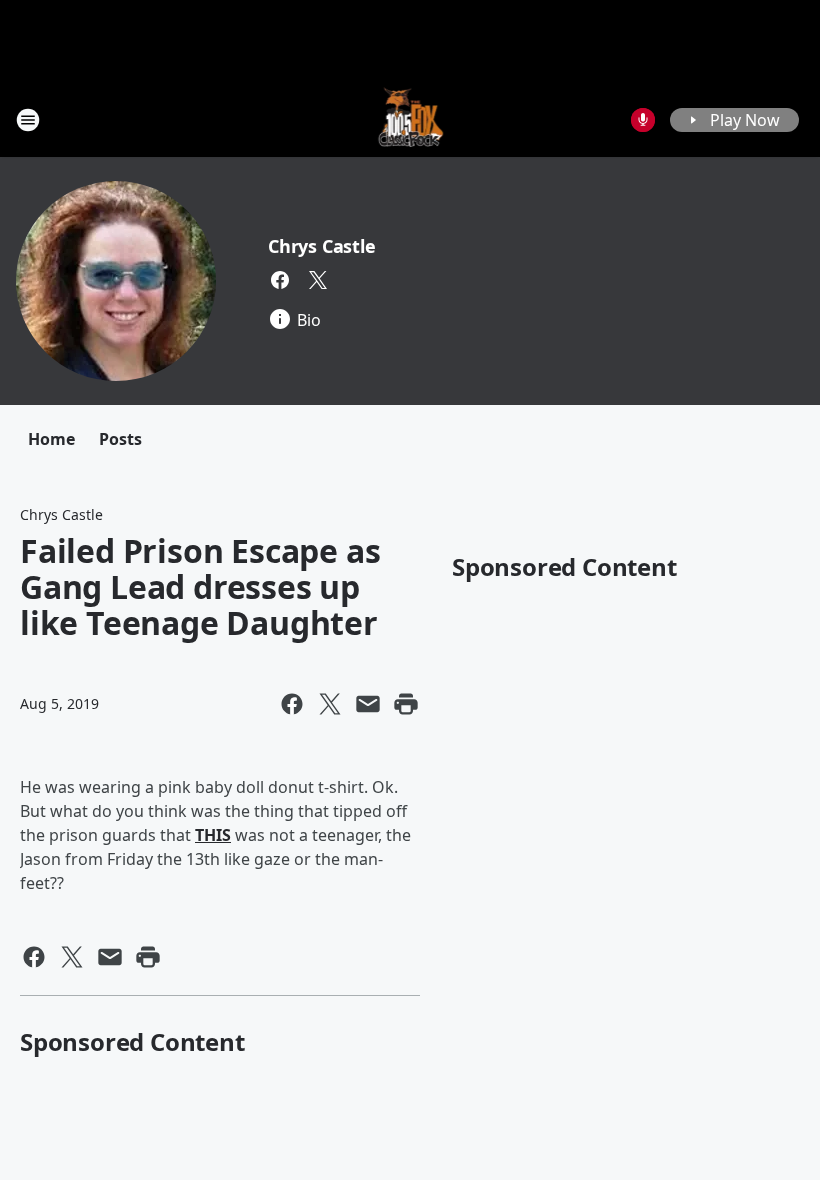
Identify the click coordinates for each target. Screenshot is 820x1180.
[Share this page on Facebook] (292, 704)
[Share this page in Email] (368, 704)
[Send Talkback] (643, 120)
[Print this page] (406, 704)
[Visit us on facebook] (280, 280)
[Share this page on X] (330, 704)
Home (51, 439)
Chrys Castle (322, 246)
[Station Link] (410, 119)
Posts (120, 439)
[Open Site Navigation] (28, 120)
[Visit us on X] (318, 280)
